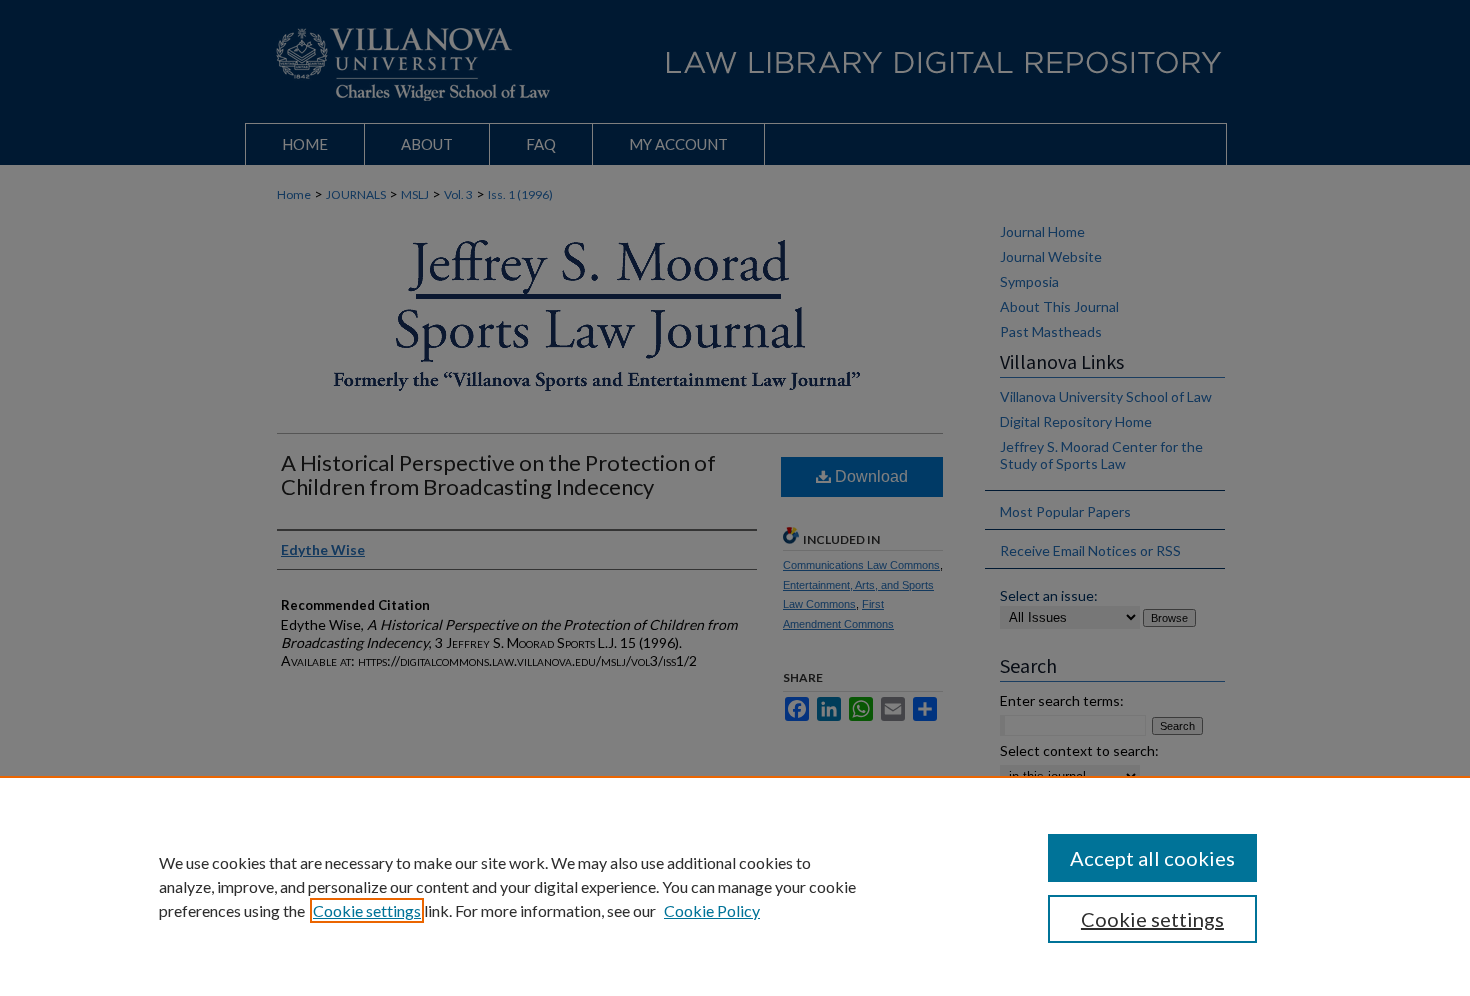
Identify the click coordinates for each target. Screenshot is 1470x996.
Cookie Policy (712, 910)
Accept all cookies (1152, 858)
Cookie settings (367, 910)
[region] (735, 886)
